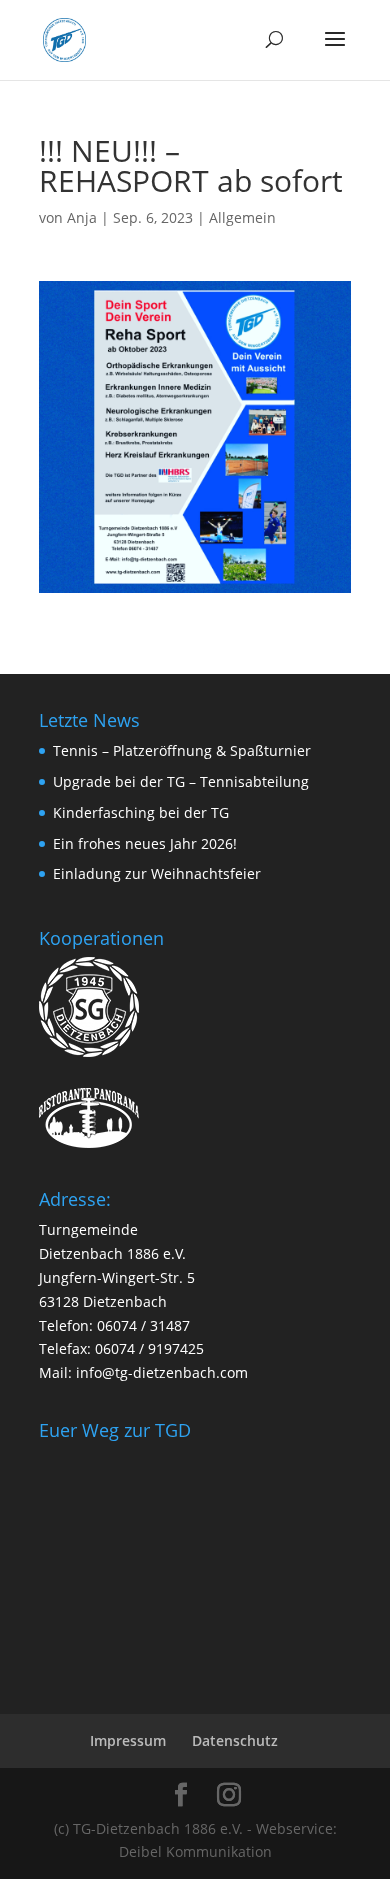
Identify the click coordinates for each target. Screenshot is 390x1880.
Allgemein (242, 217)
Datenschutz (235, 1740)
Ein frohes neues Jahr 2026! (145, 843)
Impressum (128, 1740)
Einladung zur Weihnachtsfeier (157, 873)
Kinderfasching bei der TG (141, 812)
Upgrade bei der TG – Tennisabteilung (181, 781)
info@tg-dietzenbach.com (162, 1372)
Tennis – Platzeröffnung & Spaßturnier (182, 750)
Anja (82, 217)
